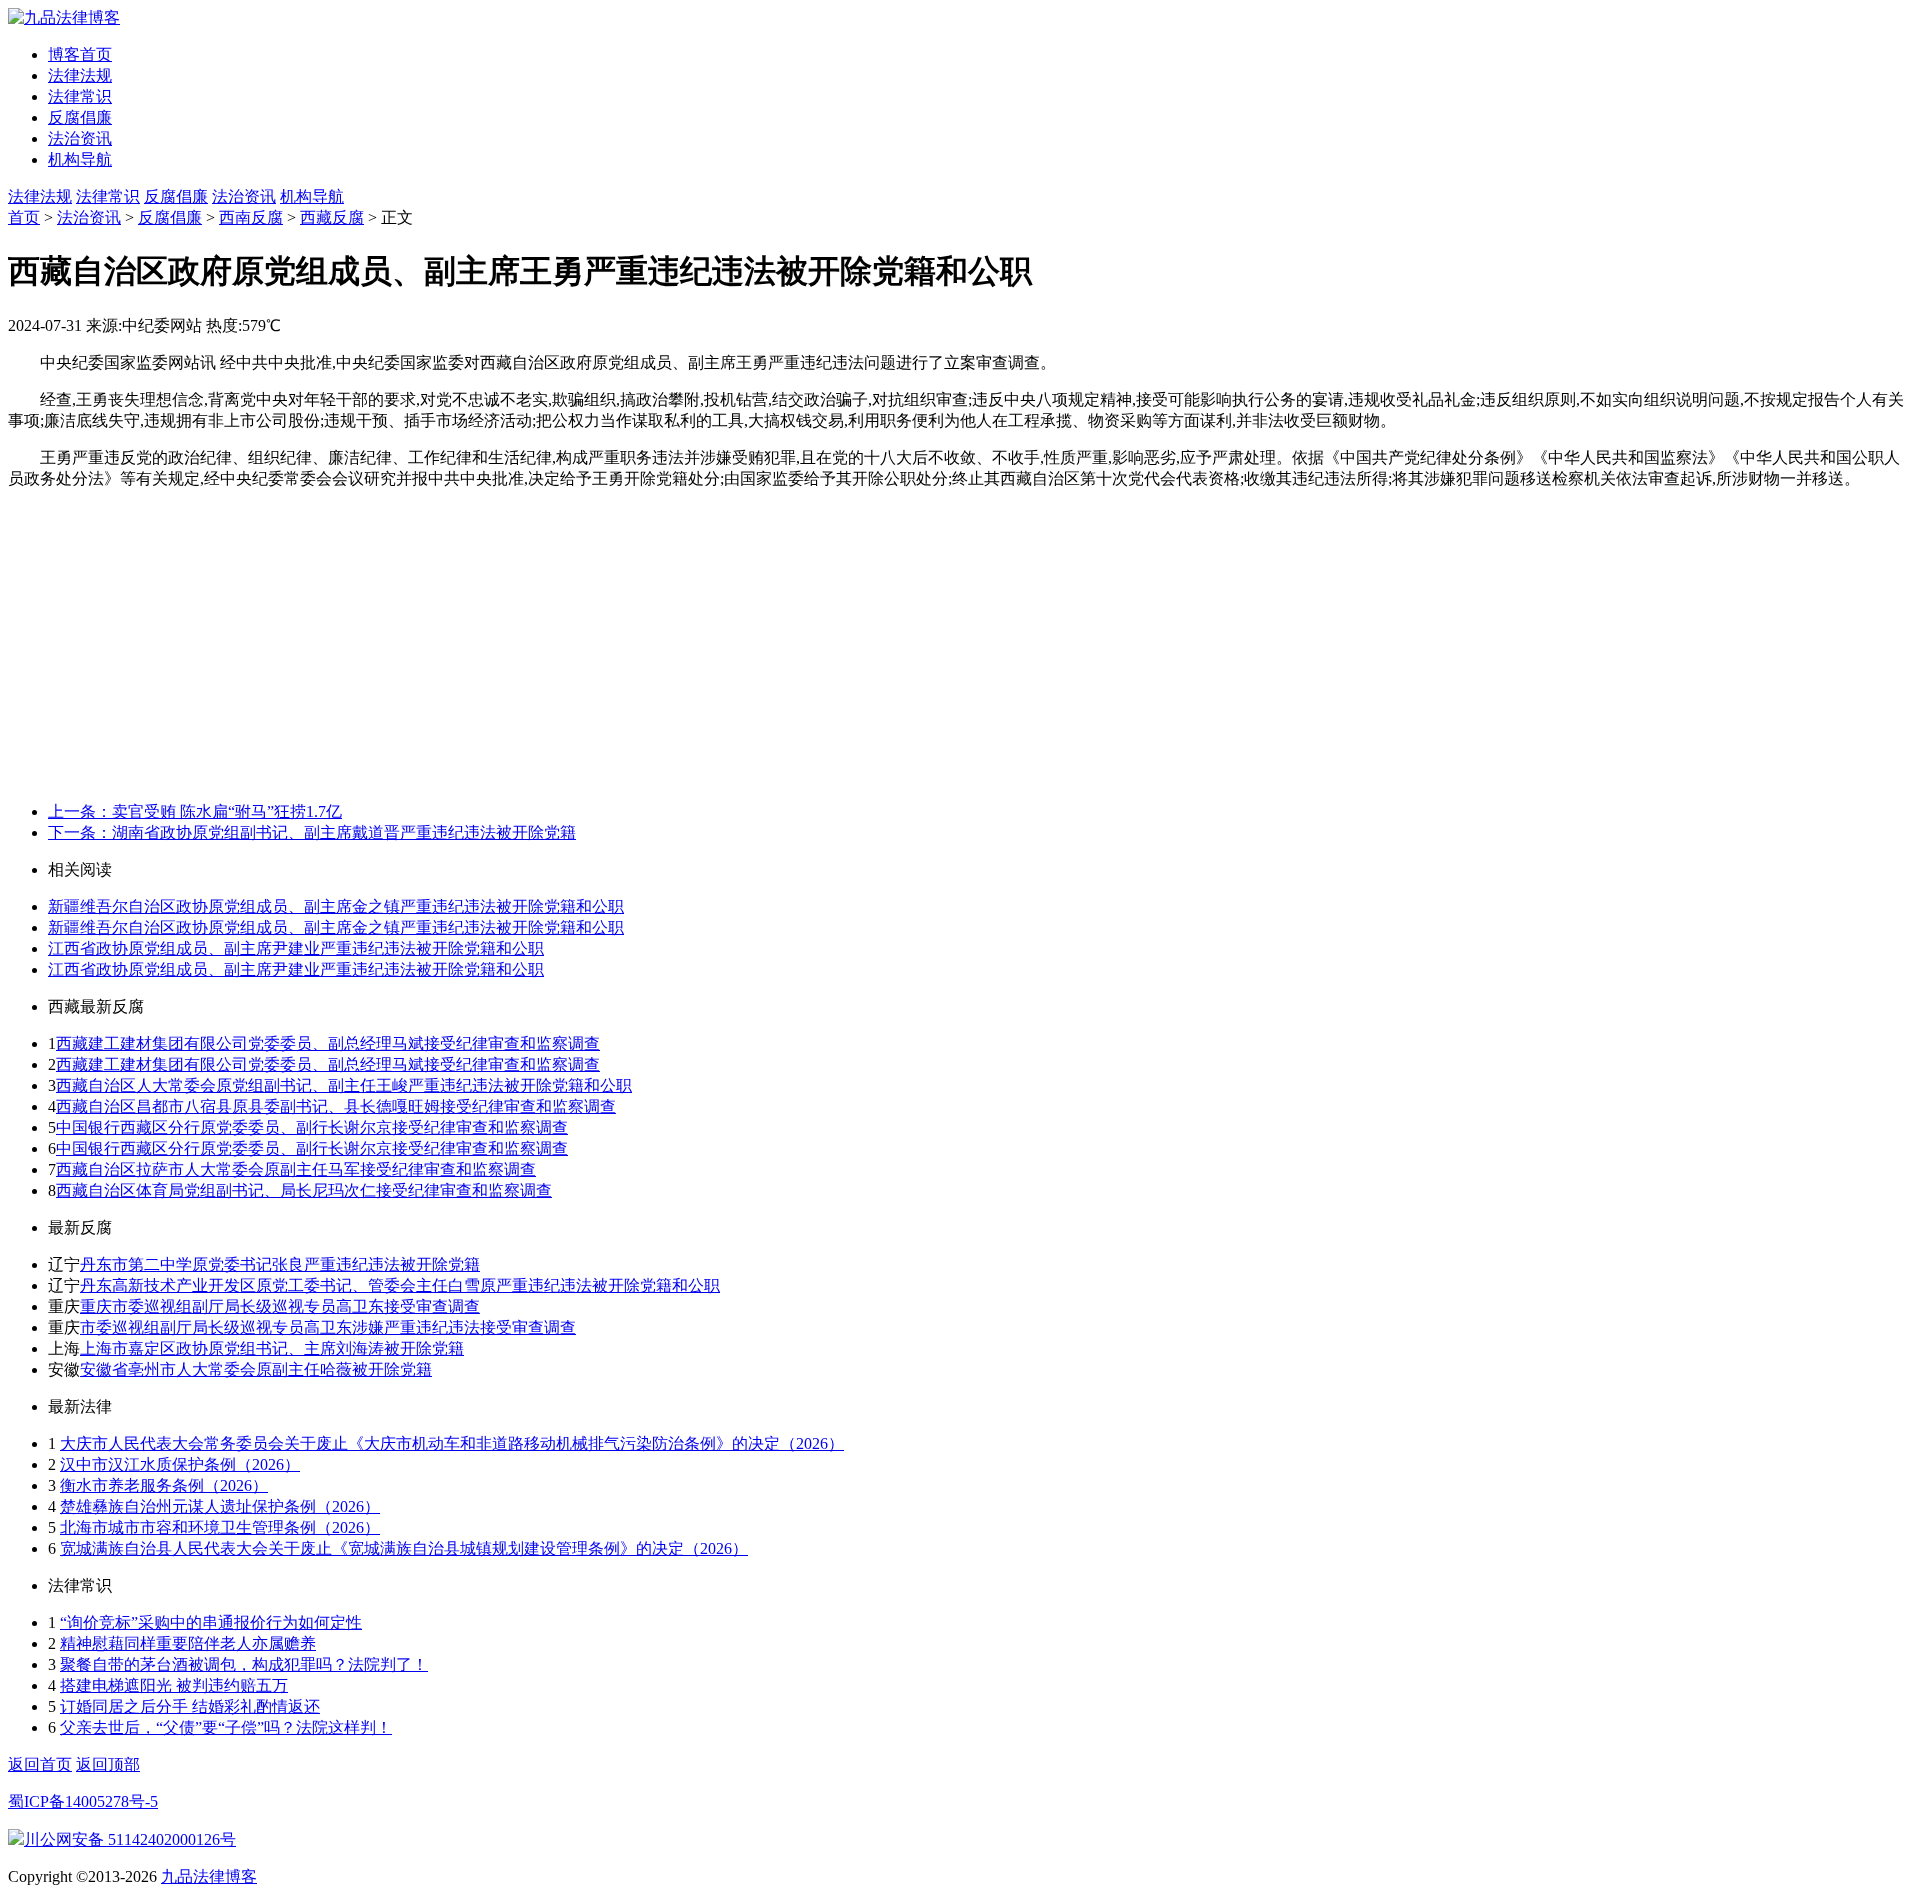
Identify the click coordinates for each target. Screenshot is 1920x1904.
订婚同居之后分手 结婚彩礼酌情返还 (190, 1706)
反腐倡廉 (80, 117)
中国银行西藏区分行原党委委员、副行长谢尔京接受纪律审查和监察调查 (312, 1127)
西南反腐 (251, 217)
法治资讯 (80, 138)
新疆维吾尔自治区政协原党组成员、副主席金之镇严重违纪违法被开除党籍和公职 (336, 906)
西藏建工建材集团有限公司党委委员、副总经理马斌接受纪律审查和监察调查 (328, 1043)
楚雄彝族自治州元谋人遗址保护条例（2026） (220, 1506)
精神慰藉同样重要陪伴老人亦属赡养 (188, 1643)
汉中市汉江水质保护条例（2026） (180, 1464)
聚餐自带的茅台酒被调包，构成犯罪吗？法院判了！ (244, 1664)
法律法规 (80, 75)
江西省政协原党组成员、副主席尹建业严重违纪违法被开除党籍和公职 (296, 948)
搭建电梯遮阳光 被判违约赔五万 (174, 1685)
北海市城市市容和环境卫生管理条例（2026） (220, 1527)
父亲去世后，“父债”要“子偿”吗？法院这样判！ (226, 1727)
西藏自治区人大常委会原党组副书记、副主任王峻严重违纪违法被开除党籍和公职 (344, 1085)
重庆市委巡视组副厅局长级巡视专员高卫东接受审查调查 (280, 1306)
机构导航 (80, 159)
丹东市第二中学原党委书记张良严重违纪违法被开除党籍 (280, 1264)
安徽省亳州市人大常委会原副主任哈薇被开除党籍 (256, 1369)
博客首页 (80, 54)
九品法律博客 (209, 1876)
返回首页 (40, 1764)
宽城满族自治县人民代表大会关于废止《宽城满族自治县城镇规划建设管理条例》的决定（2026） (404, 1548)
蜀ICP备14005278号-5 (83, 1801)
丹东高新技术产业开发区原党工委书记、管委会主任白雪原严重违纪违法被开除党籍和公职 (400, 1285)
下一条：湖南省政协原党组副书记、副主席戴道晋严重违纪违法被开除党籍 (312, 832)
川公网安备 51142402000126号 (130, 1839)
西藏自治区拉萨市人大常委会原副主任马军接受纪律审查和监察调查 (296, 1169)
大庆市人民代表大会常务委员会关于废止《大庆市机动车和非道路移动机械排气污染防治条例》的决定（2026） (452, 1443)
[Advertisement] (960, 646)
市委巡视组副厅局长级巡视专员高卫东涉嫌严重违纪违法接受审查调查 (328, 1327)
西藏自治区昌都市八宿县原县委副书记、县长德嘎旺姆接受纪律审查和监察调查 (336, 1106)
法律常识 (80, 96)
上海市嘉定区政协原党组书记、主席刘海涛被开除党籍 (272, 1348)
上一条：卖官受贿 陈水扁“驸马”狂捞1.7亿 (195, 811)
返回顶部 (108, 1764)
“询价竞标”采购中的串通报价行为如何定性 (211, 1622)
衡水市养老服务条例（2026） (164, 1485)
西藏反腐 (332, 217)
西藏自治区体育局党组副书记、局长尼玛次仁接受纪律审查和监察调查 (304, 1190)
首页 (24, 217)
